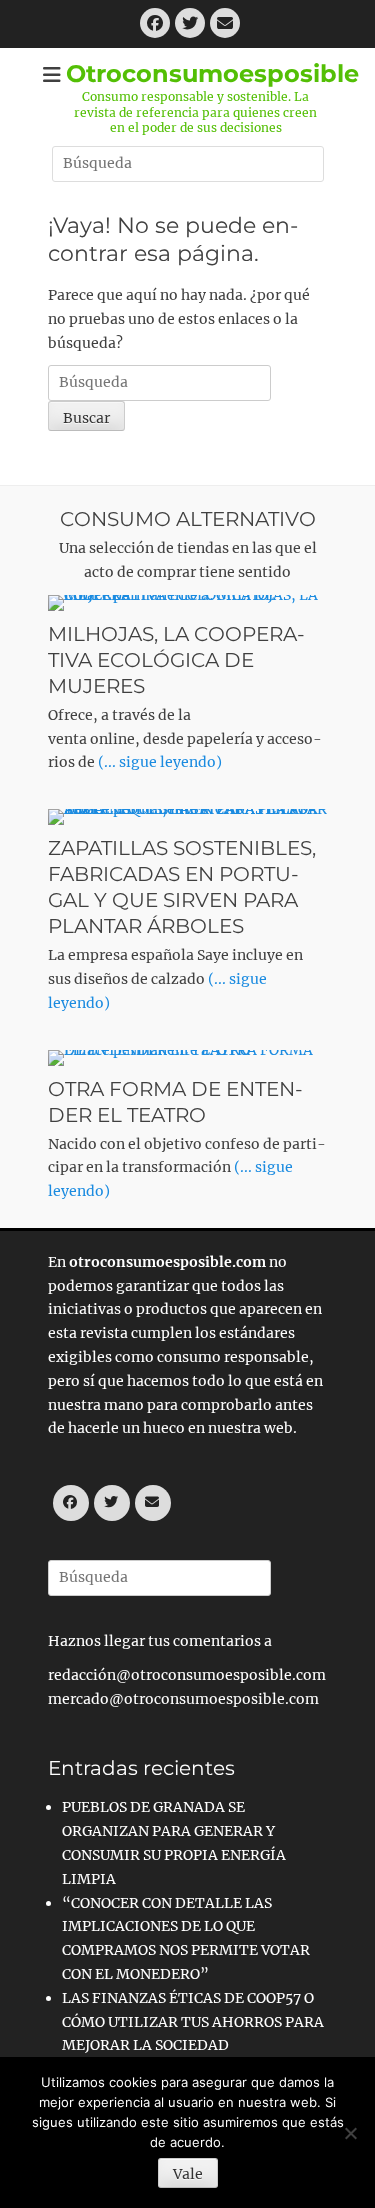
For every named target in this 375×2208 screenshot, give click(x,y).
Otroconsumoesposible (212, 73)
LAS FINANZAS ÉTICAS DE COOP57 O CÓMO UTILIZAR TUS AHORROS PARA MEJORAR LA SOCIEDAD (193, 2022)
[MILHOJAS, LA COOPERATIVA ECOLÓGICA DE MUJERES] (188, 603)
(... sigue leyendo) (160, 762)
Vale (188, 2174)
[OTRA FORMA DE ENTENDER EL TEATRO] (188, 1058)
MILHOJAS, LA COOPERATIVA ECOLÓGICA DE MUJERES (176, 660)
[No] (350, 2133)
